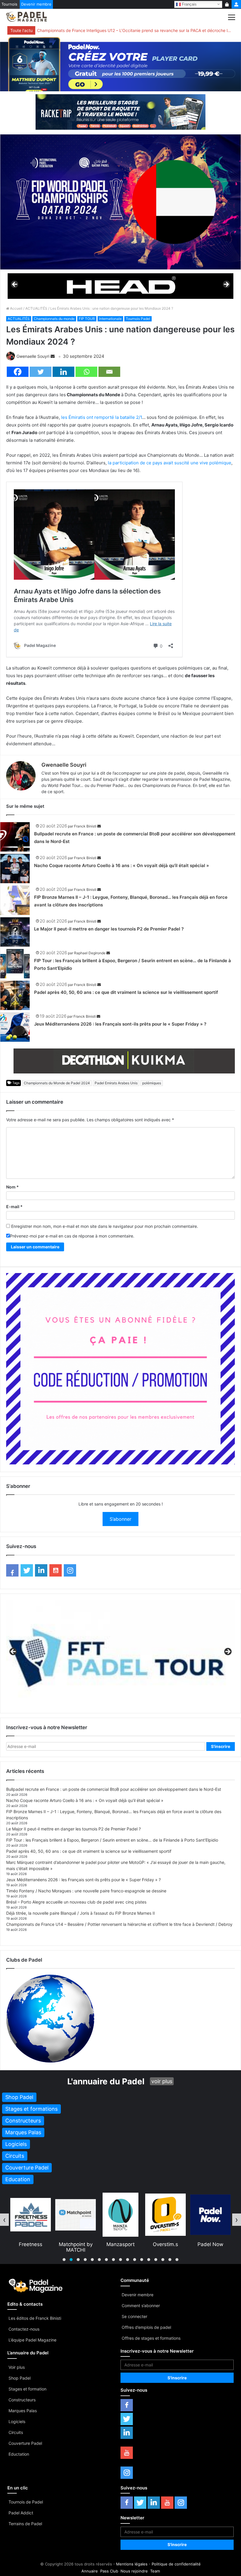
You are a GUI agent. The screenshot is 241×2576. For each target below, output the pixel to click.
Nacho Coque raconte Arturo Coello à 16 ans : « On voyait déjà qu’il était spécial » (122, 865)
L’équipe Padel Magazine (32, 2340)
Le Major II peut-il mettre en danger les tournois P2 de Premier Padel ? (109, 929)
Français (189, 4)
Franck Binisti (85, 826)
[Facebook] (18, 372)
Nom (12, 1187)
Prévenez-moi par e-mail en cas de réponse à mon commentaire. (72, 1236)
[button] (64, 2260)
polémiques (152, 1083)
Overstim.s (120, 2244)
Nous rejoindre (134, 2571)
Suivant (226, 285)
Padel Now (165, 2244)
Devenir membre (36, 4)
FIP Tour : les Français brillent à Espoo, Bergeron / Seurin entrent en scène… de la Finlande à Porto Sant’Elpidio (112, 1840)
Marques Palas (23, 2411)
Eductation (19, 2454)
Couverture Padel (25, 2443)
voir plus (162, 2081)
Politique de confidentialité (176, 2564)
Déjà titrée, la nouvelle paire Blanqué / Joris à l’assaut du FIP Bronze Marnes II (81, 1913)
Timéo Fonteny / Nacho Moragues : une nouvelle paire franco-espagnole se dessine (86, 1891)
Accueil (16, 308)
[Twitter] (41, 372)
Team (155, 2571)
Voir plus (17, 2367)
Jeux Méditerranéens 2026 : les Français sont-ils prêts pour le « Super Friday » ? (120, 1024)
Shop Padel (20, 2378)
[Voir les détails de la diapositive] (120, 286)
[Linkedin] (63, 372)
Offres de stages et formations (151, 2338)
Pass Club (109, 2571)
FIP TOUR (87, 319)
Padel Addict (21, 2513)
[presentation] (4, 2220)
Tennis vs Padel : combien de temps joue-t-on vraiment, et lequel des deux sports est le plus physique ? (134, 30)
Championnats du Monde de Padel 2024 (57, 1083)
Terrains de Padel (25, 2524)
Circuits (16, 2432)
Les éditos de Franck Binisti (35, 2318)
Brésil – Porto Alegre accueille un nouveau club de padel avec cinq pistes (76, 1902)
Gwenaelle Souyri (33, 356)
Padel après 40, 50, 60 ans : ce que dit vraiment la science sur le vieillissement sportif (126, 992)
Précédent (15, 285)
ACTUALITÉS (36, 308)
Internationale (110, 319)
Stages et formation (27, 2389)
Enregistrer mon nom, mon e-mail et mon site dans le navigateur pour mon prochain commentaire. (105, 1226)
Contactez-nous (24, 2329)
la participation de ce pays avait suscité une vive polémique (170, 463)
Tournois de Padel (26, 2502)
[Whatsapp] (86, 372)
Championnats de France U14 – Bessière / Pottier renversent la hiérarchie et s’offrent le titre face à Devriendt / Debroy (119, 1924)
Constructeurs (22, 2400)
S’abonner (120, 1519)
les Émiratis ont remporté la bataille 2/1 (102, 417)
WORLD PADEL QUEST (210, 2247)
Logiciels (17, 2421)
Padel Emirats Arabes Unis (116, 1083)
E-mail (14, 1207)
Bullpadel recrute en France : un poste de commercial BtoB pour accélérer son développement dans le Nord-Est (114, 1789)
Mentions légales (132, 2564)
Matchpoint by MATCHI (31, 2247)
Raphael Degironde (90, 953)
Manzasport (76, 2244)
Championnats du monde (54, 319)
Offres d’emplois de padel (146, 2327)
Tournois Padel (138, 319)
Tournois (9, 4)
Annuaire (90, 2571)
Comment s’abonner (141, 2306)
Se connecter (134, 2316)
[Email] (109, 372)
